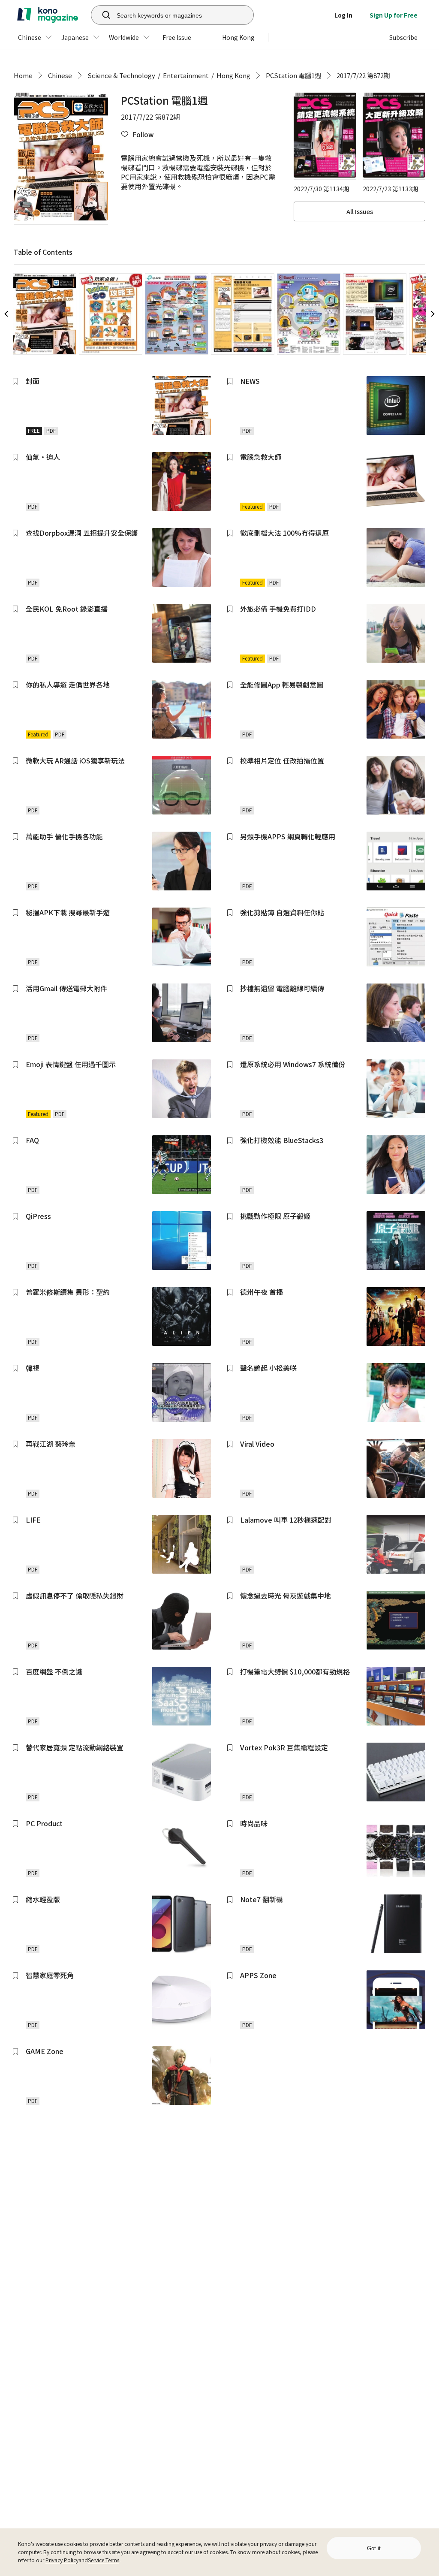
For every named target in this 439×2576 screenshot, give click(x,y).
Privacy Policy (62, 2560)
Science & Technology (121, 75)
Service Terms (104, 2560)
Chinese (60, 75)
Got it (374, 2548)
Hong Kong (233, 75)
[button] (137, 134)
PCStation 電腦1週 (293, 75)
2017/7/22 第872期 (363, 75)
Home (23, 75)
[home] (48, 15)
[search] (102, 15)
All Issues (360, 211)
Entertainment (186, 75)
